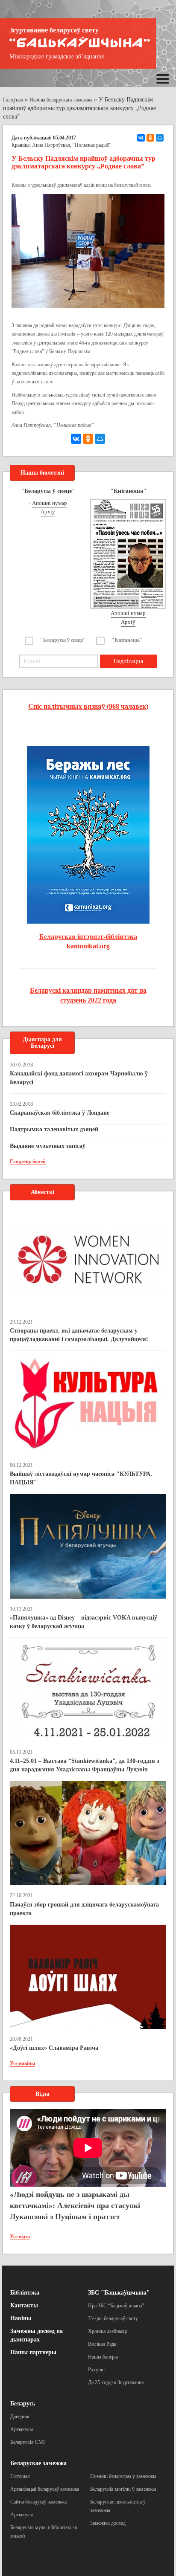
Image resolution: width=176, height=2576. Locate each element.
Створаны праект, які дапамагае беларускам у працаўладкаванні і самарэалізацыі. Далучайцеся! (79, 1335)
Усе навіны (22, 2063)
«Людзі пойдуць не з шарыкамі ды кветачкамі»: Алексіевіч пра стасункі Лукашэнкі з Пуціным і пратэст (75, 2205)
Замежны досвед (108, 2523)
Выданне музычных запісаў (48, 1146)
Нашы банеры (103, 2357)
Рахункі (96, 2370)
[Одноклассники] (150, 138)
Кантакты (24, 2305)
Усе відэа (20, 2237)
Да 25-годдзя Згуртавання (116, 2382)
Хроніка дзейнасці (107, 2331)
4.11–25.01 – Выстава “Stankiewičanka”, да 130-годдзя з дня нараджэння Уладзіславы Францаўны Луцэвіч (85, 1765)
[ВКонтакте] (141, 138)
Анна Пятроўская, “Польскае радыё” (72, 145)
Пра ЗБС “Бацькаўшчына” (116, 2306)
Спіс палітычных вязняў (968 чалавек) (88, 706)
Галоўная (13, 100)
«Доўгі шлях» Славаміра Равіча (54, 2048)
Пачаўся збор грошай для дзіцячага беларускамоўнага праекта (84, 1909)
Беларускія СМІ (28, 2442)
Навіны (21, 2318)
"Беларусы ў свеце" (63, 640)
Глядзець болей (28, 1162)
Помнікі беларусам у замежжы (123, 2476)
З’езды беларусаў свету (113, 2318)
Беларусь (23, 2404)
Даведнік (20, 2417)
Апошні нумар (50, 503)
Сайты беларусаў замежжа (38, 2502)
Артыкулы (22, 2429)
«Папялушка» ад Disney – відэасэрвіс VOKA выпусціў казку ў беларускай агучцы (84, 1622)
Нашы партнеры (33, 2352)
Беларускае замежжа (38, 2463)
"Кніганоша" (127, 640)
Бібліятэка (25, 2293)
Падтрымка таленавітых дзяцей (54, 1129)
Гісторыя (20, 2476)
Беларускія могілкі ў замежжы (123, 2489)
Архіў (48, 511)
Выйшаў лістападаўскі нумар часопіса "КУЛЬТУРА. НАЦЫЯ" (81, 1478)
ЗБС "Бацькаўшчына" (119, 2293)
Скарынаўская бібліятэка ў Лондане (60, 1113)
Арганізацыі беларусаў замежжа (45, 2489)
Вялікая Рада (102, 2344)
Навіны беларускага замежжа (61, 100)
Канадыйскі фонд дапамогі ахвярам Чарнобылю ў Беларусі (79, 1078)
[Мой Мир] (160, 138)
